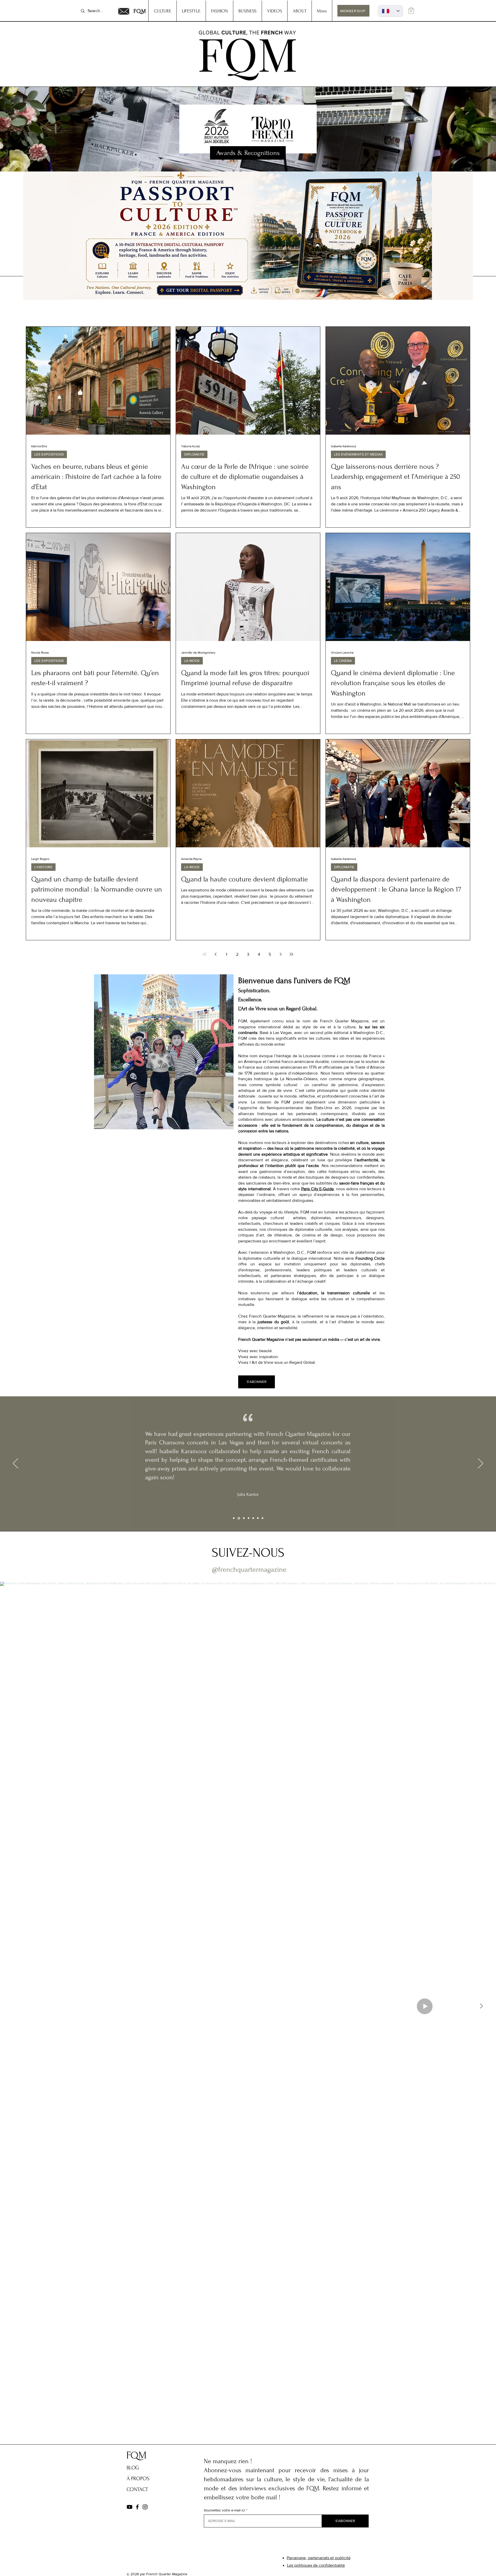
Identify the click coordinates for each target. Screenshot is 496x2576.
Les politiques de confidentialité (316, 2565)
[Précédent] (16, 1464)
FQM (140, 11)
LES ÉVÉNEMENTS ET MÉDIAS (358, 454)
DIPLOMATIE (194, 454)
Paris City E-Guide (318, 1189)
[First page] (205, 954)
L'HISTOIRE (43, 867)
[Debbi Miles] (234, 1518)
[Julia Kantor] (238, 1518)
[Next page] (281, 954)
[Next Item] (481, 2006)
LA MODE (192, 661)
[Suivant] (481, 1464)
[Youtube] (130, 2507)
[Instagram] (145, 2507)
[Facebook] (137, 2507)
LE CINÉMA (343, 661)
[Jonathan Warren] (243, 1518)
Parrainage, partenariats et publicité (319, 2558)
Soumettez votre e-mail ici (224, 2510)
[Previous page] (215, 954)
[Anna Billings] (249, 1518)
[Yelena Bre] (258, 1518)
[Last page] (291, 954)
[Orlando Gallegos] (262, 1518)
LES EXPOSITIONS (49, 454)
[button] (411, 10)
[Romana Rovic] (253, 1518)
